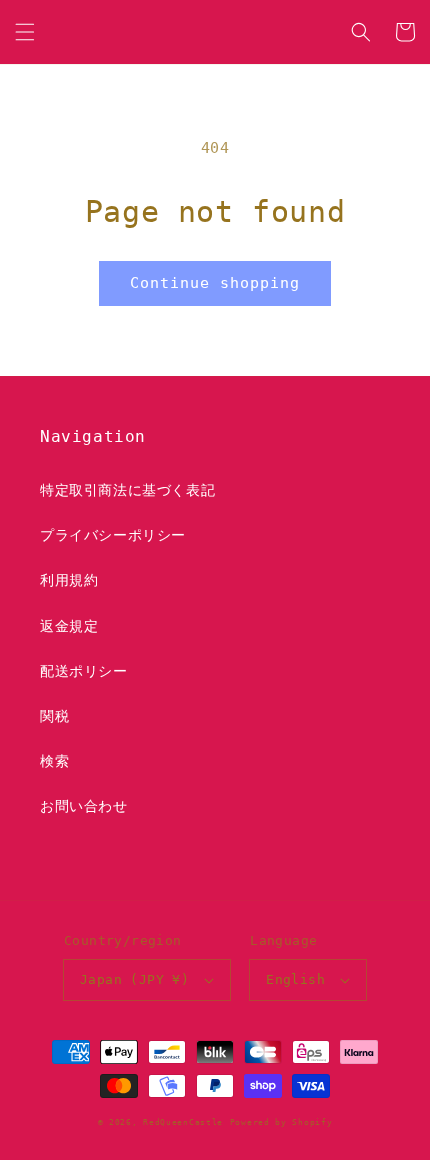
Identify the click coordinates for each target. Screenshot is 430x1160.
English (295, 979)
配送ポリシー (84, 671)
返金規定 (69, 626)
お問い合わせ (84, 806)
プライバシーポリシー (113, 535)
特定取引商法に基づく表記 (127, 490)
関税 (54, 716)
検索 (54, 761)
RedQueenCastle (183, 1122)
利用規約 (69, 580)
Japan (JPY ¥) (134, 979)
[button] (25, 32)
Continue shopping (215, 283)
